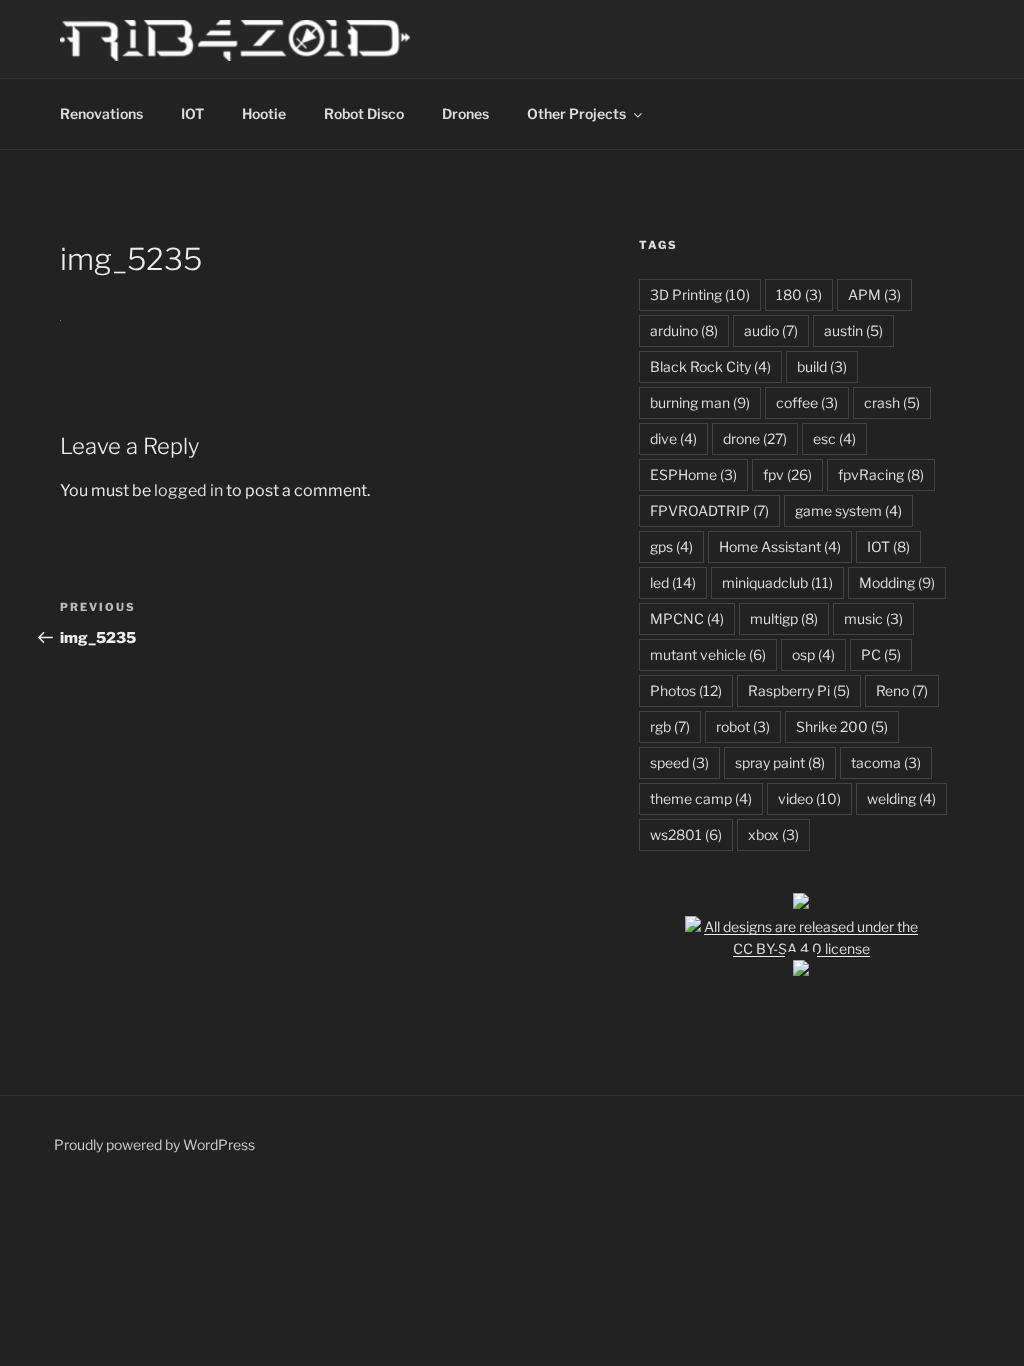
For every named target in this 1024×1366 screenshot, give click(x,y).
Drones (465, 113)
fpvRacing (881, 474)
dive (673, 438)
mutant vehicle (708, 654)
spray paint (780, 762)
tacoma (886, 762)
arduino (684, 330)
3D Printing (700, 294)
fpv (787, 474)
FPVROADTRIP (709, 510)
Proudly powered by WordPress (154, 1144)
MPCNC (687, 618)
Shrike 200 (842, 726)
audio (771, 330)
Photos (686, 690)
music (873, 618)
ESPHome (693, 474)
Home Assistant (780, 546)
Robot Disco (364, 113)
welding (901, 798)
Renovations (101, 113)
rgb (670, 726)
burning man (700, 402)
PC (881, 654)
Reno (902, 690)
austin (853, 330)
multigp (784, 618)
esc (834, 438)
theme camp (701, 798)
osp (813, 654)
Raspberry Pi (799, 690)
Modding (897, 582)
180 (799, 294)
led (673, 582)
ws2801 (686, 834)
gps (671, 546)
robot (743, 726)
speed (679, 762)
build (822, 366)
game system (848, 510)
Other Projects (576, 113)
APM (874, 294)
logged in (188, 490)
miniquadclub (777, 582)
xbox (773, 834)
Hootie (264, 113)
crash (892, 402)
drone (755, 438)
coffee (807, 402)
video (809, 798)
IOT (192, 113)
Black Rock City (710, 366)
